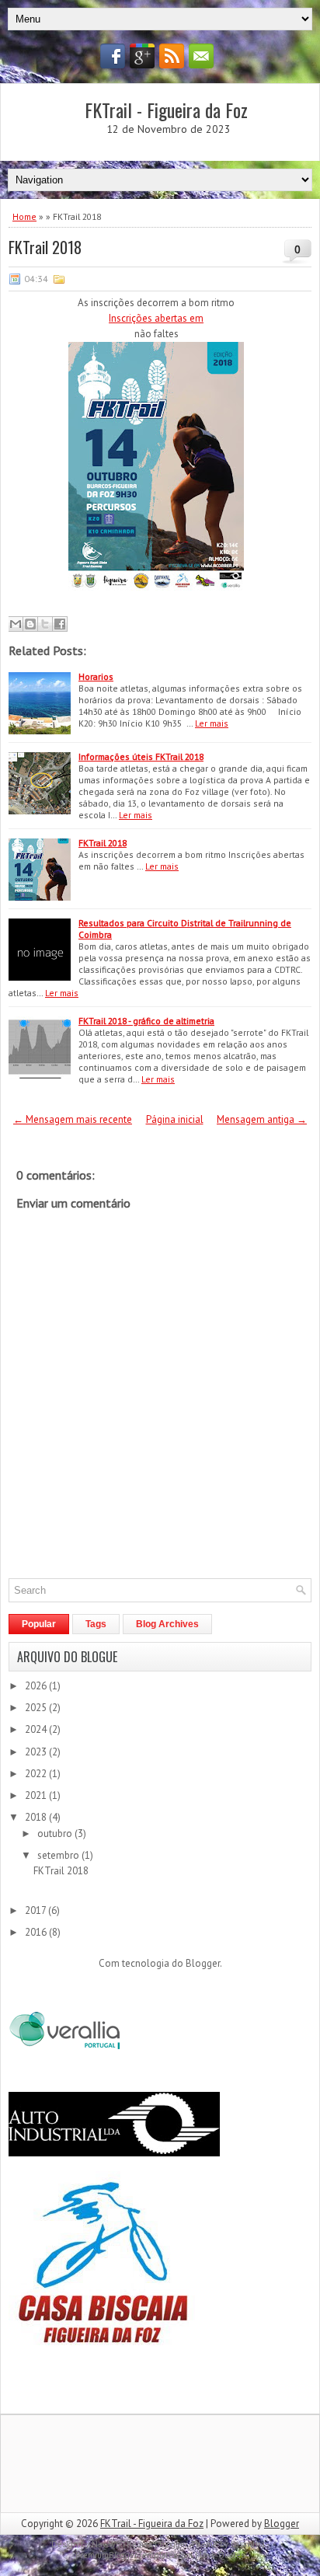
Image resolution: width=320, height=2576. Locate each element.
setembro (59, 1855)
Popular (39, 1624)
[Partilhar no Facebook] (60, 624)
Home (24, 216)
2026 (37, 1686)
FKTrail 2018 (45, 247)
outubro (56, 1834)
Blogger (203, 1963)
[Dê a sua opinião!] (30, 624)
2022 (37, 1774)
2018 (37, 1817)
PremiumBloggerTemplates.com (134, 2555)
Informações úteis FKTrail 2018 (141, 756)
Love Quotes (222, 2555)
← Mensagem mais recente (73, 1119)
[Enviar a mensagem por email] (16, 624)
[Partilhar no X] (45, 624)
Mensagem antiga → (262, 1119)
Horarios (96, 676)
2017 (37, 1910)
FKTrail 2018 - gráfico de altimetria (146, 1021)
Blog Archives (167, 1624)
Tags (96, 1624)
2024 (37, 1729)
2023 (37, 1752)
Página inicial (175, 1119)
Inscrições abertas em (156, 318)
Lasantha (248, 2544)
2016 (37, 1932)
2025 (37, 1708)
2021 (37, 1795)
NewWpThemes (122, 2544)
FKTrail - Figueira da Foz (166, 110)
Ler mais (212, 723)
